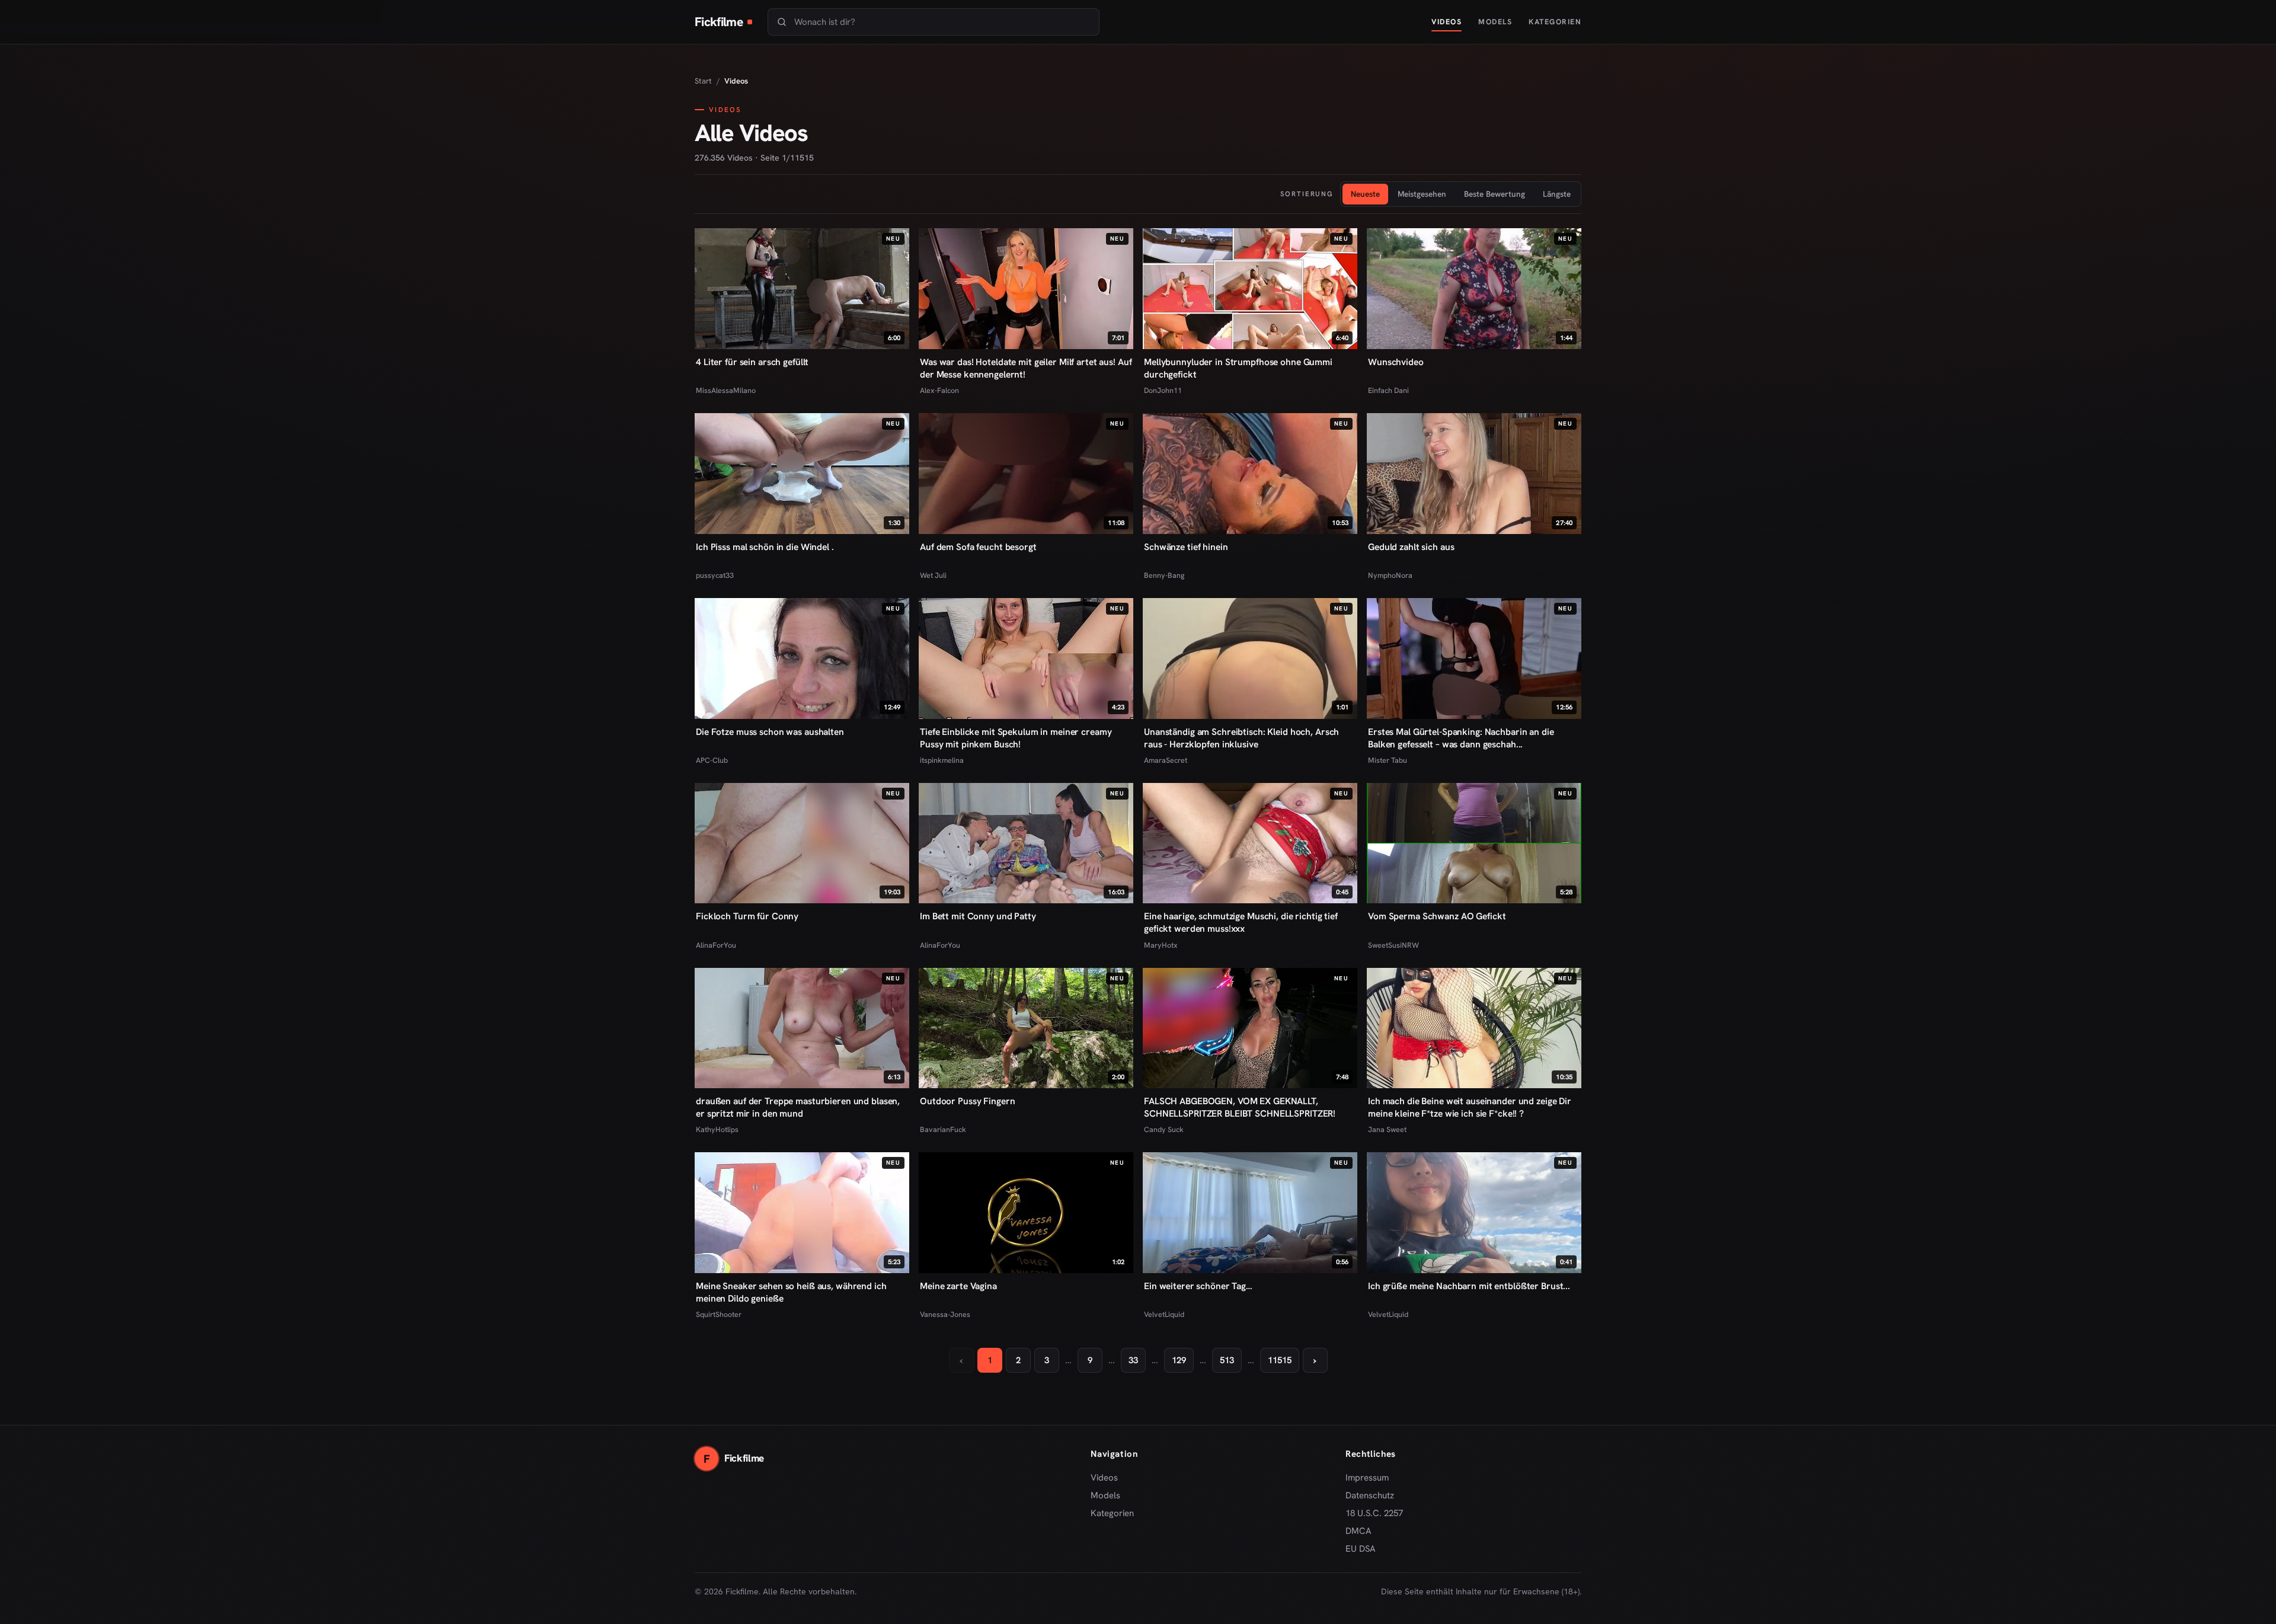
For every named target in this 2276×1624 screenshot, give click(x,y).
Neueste (1365, 194)
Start (703, 81)
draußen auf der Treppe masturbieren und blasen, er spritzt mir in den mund (798, 1107)
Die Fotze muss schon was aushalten (770, 732)
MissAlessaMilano (726, 390)
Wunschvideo (1396, 362)
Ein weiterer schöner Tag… (1198, 1286)
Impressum (1367, 1478)
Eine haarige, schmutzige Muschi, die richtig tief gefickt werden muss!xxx (1241, 922)
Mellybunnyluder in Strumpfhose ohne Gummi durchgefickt (1238, 368)
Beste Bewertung (1495, 194)
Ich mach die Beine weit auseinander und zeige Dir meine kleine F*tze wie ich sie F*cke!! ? (1470, 1107)
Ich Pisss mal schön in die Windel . (765, 547)
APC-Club (712, 760)
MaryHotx (1161, 945)
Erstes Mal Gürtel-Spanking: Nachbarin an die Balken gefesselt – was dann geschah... (1461, 738)
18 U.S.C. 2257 (1374, 1513)
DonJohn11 (1163, 390)
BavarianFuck (943, 1129)
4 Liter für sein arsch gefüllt (752, 362)
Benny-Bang (1164, 575)
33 (1133, 1360)
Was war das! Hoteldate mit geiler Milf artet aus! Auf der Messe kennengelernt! (1026, 368)
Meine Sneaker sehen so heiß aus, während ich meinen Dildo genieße (791, 1292)
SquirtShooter (719, 1314)
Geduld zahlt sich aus (1411, 547)
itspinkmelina (942, 760)
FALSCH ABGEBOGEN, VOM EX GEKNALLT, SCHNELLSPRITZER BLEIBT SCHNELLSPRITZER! (1240, 1107)
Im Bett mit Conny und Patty (978, 916)
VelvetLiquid (1164, 1314)
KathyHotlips (717, 1129)
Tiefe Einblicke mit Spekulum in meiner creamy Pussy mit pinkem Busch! (1016, 738)
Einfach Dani (1388, 390)
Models (1495, 22)
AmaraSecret (1166, 760)
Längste (1557, 194)
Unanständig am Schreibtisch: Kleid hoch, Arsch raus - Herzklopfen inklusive (1241, 738)
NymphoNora (1390, 575)
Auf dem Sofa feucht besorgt (978, 547)
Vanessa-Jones (945, 1314)
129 (1179, 1360)
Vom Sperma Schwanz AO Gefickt (1437, 916)
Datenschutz (1370, 1495)
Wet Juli (933, 575)
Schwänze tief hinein (1186, 547)
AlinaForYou (716, 945)
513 (1227, 1360)
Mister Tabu (1388, 760)
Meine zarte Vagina (958, 1286)
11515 (1280, 1360)
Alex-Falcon (939, 390)
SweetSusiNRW (1393, 945)
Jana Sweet (1387, 1129)
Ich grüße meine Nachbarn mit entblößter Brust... (1469, 1286)
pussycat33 (715, 575)
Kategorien (1555, 22)
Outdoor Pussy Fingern (967, 1101)
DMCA (1358, 1531)
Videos (1447, 22)
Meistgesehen (1422, 194)
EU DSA (1361, 1549)
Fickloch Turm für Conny (747, 916)
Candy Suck (1164, 1129)
